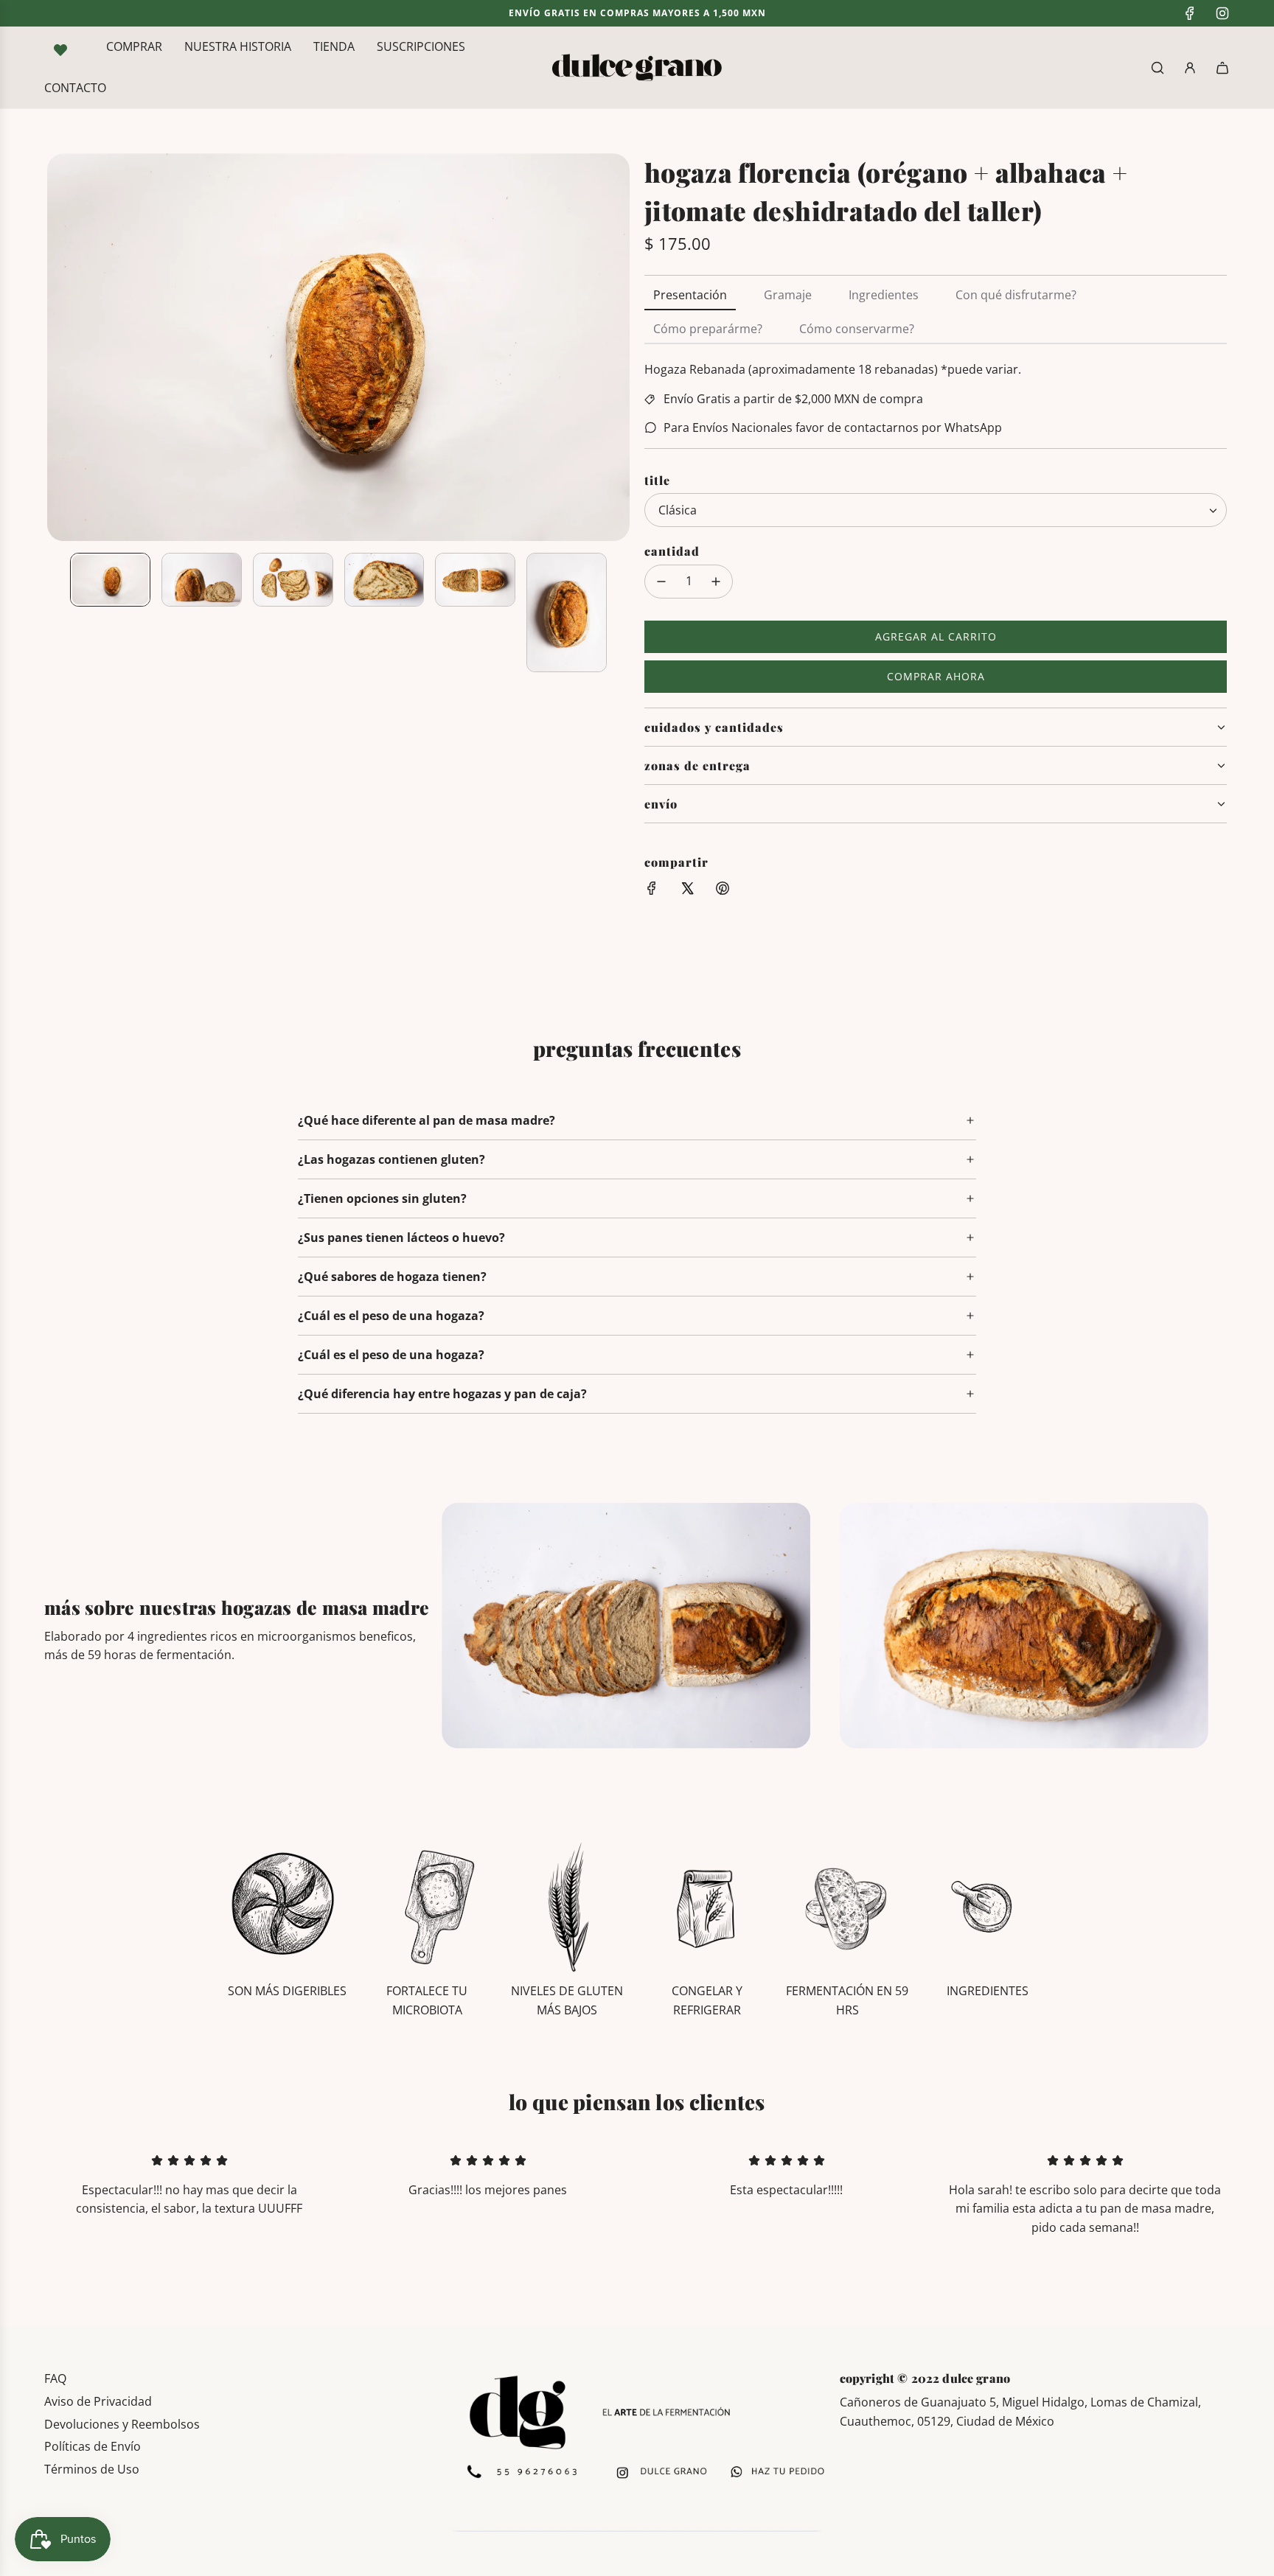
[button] (59, 347)
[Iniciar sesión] (1190, 68)
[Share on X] (687, 891)
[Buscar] (1158, 68)
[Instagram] (1222, 13)
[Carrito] (1222, 68)
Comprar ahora (936, 676)
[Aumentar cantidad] (716, 582)
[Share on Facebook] (652, 891)
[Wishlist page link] (60, 50)
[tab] (690, 296)
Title (657, 480)
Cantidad (672, 552)
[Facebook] (1190, 13)
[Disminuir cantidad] (661, 582)
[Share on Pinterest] (723, 891)
